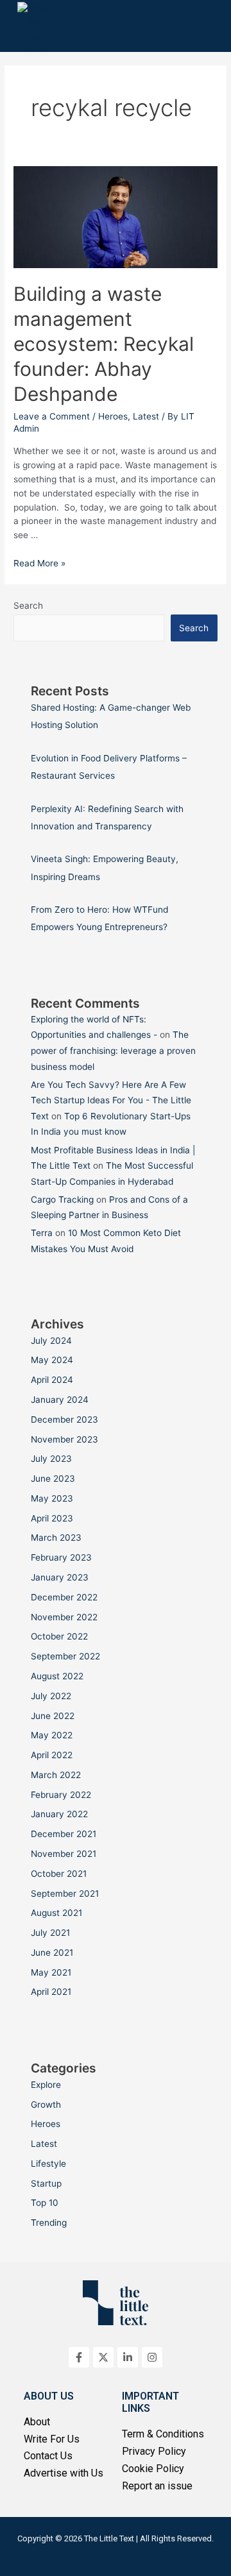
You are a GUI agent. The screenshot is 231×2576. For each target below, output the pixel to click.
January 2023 (60, 1577)
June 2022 (53, 1716)
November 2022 (64, 1617)
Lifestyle (48, 2164)
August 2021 (56, 1913)
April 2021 (51, 1992)
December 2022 (64, 1597)
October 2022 (59, 1636)
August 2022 (57, 1676)
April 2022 (52, 1755)
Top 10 (45, 2203)
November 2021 (64, 1854)
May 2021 (51, 1972)
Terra (42, 1233)
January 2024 (60, 1400)
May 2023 (52, 1498)
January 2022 (59, 1814)
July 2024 (51, 1341)
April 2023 (52, 1518)
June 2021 (52, 1953)
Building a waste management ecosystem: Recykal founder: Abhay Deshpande (104, 344)
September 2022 (65, 1656)
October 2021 (59, 1874)
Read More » (39, 563)
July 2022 (51, 1696)
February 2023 (61, 1557)
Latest (146, 416)
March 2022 (56, 1775)
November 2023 (64, 1439)
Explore (46, 2085)
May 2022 (52, 1735)
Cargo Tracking (62, 1199)
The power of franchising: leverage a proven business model (113, 1050)
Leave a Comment (52, 416)
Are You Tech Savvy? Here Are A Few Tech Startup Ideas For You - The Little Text (111, 1100)
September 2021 (65, 1894)
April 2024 (52, 1380)
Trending (49, 2223)
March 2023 (56, 1538)
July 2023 (51, 1459)
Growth (46, 2105)
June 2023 (53, 1479)
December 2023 (64, 1419)
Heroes (113, 416)
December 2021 (64, 1834)
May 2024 (52, 1360)
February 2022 (61, 1795)
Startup (46, 2183)
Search (28, 606)
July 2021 (50, 1933)
